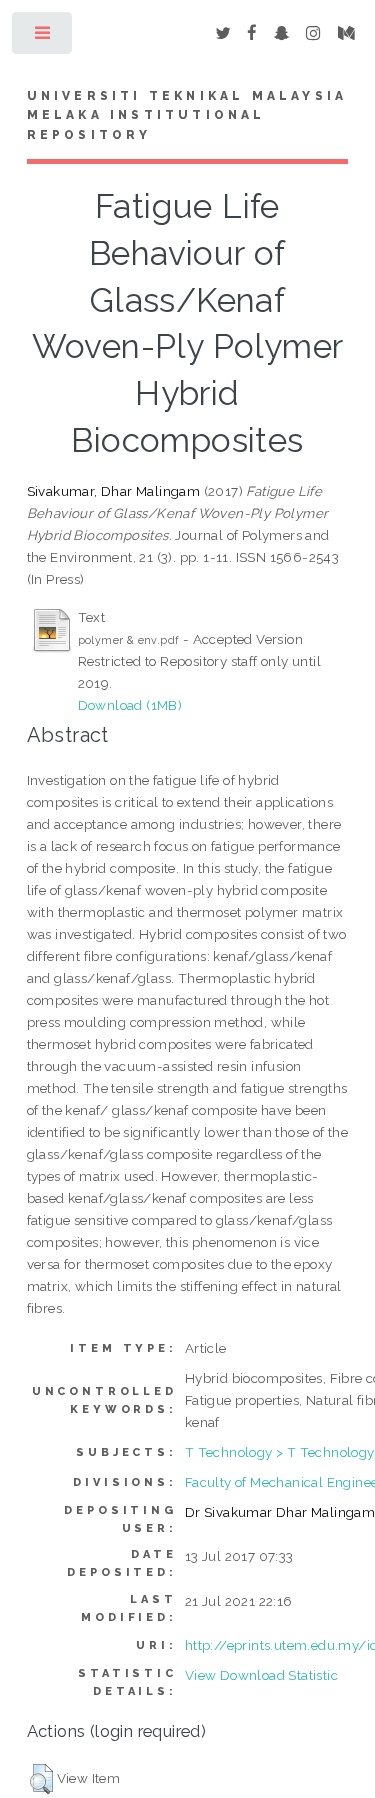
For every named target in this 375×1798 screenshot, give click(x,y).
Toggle (43, 37)
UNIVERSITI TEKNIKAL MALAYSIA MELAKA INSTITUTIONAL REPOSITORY (187, 116)
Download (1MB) (130, 705)
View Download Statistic (261, 1675)
